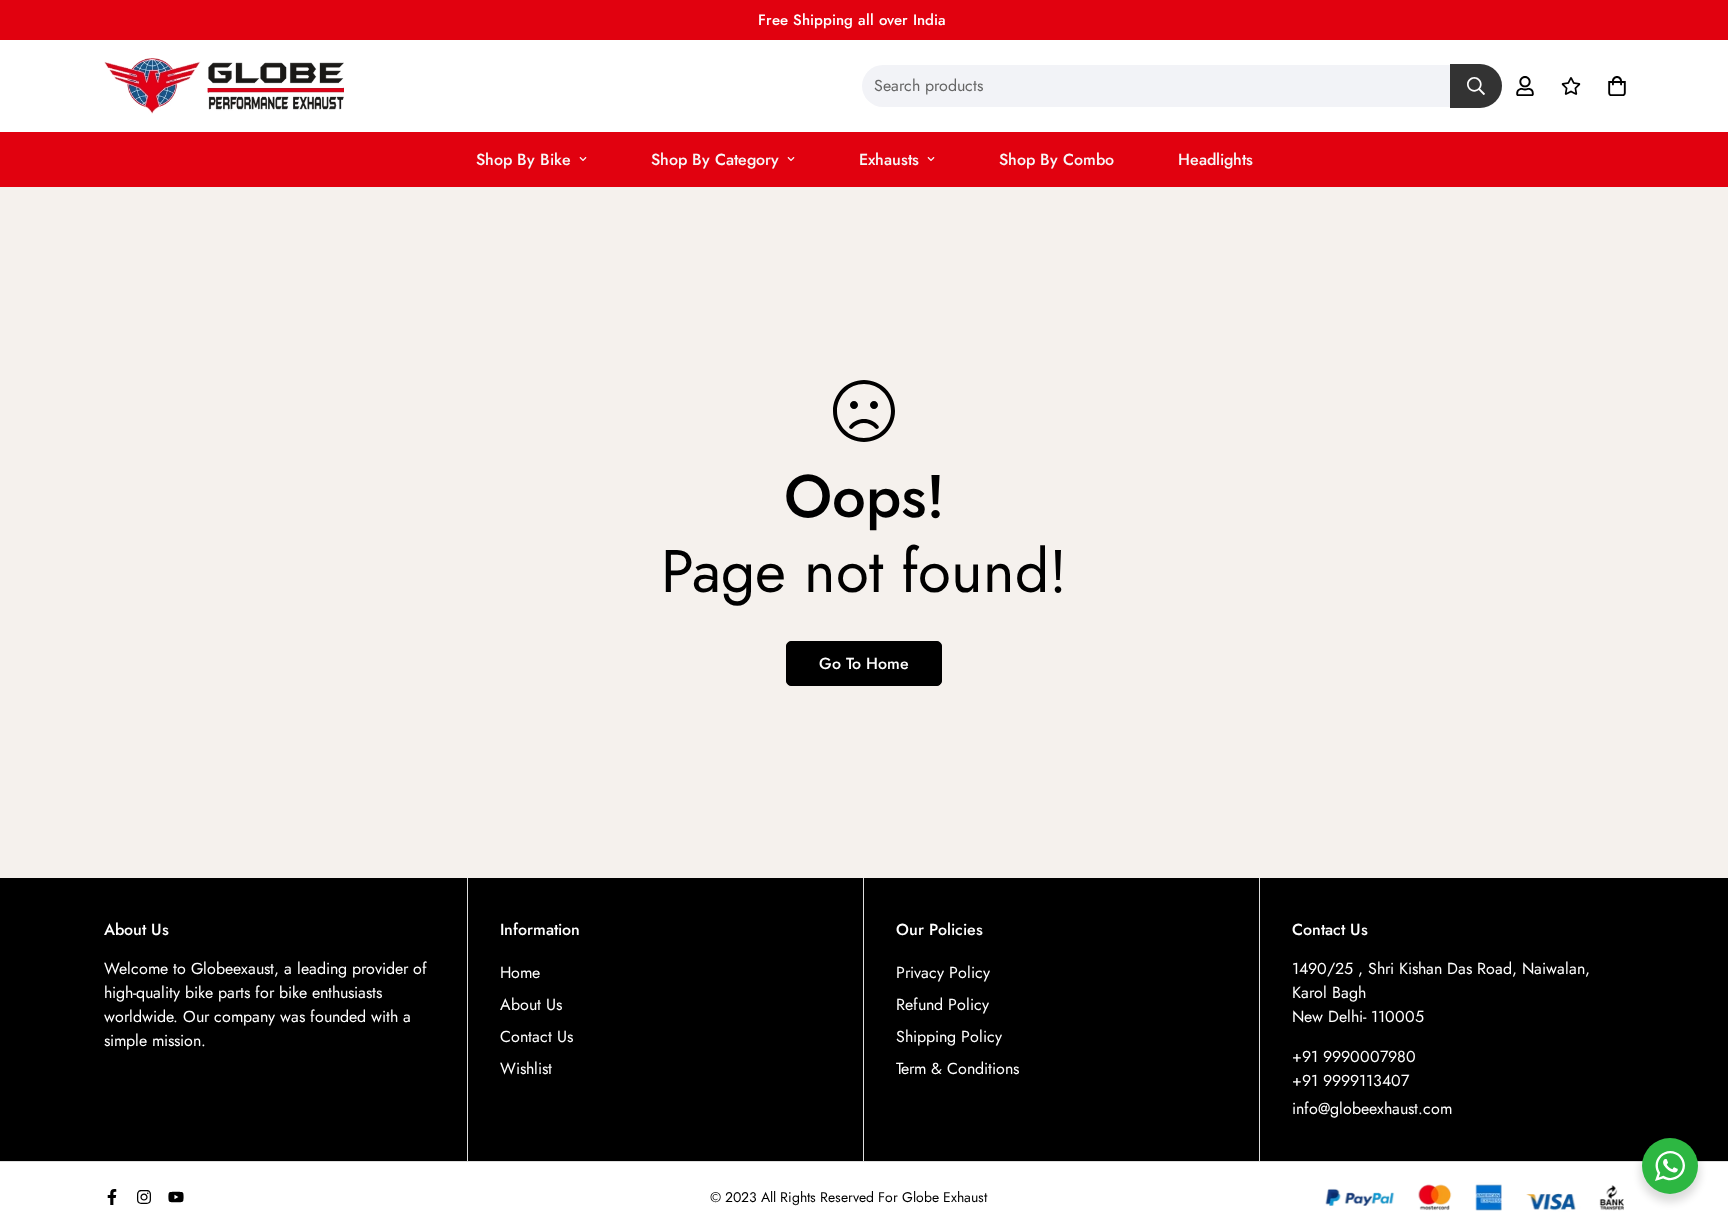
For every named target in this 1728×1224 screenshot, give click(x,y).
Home (520, 972)
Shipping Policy (949, 1036)
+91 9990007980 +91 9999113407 (1354, 1068)
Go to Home (864, 663)
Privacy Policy (943, 972)
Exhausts (889, 159)
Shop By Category (715, 159)
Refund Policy (942, 1004)
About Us (531, 1004)
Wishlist (526, 1068)
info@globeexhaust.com (1372, 1108)
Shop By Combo (1056, 159)
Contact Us (536, 1036)
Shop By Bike (523, 159)
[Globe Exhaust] (224, 86)
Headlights (1215, 159)
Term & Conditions (957, 1068)
